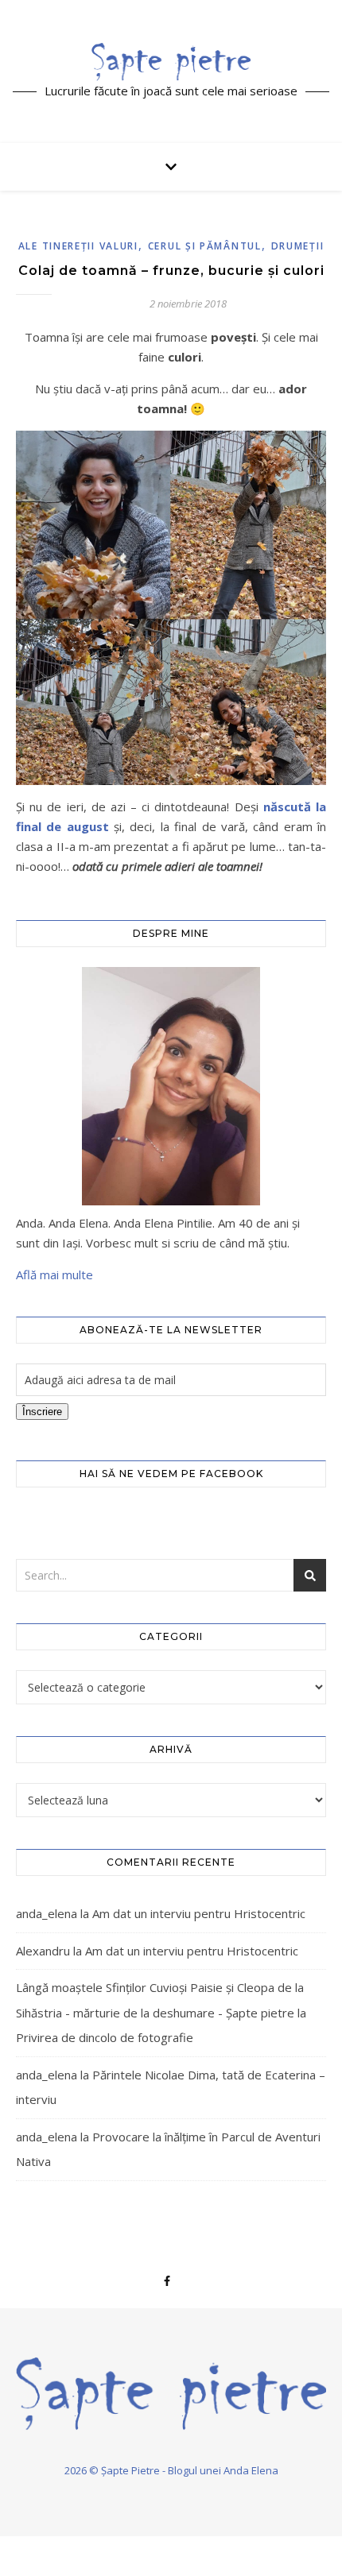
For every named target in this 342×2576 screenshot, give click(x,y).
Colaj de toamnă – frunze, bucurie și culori (171, 271)
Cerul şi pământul (205, 246)
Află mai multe (54, 1274)
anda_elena (47, 1913)
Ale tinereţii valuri (78, 246)
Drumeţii (298, 246)
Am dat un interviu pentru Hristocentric (199, 1913)
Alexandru (43, 1951)
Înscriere (42, 1412)
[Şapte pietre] (171, 61)
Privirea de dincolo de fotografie (105, 2037)
